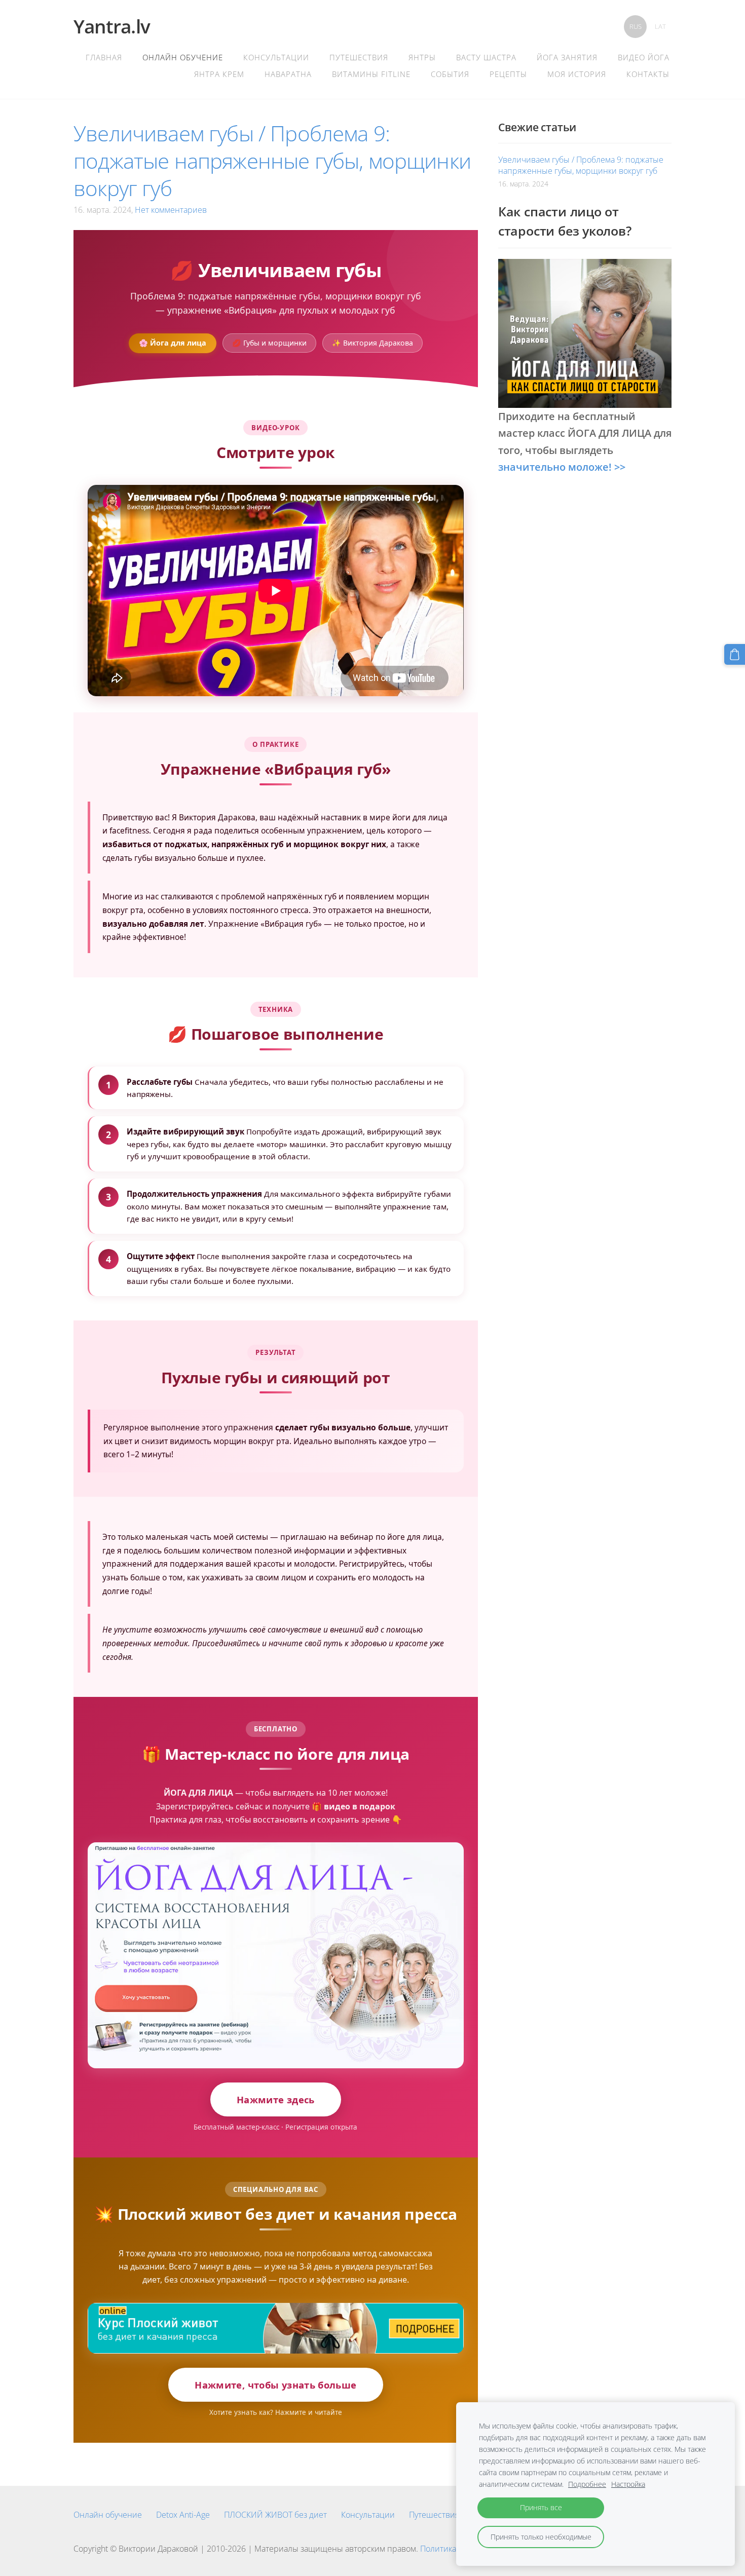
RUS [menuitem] (636, 26)
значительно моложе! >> (562, 467)
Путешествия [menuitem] (359, 57)
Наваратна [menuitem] (288, 74)
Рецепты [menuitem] (508, 74)
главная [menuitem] (104, 57)
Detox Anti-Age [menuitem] (183, 2515)
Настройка (628, 2484)
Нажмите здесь (276, 2099)
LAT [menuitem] (660, 26)
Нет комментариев (171, 210)
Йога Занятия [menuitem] (567, 57)
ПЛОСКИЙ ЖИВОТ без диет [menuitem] (275, 2515)
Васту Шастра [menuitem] (486, 57)
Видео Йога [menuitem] (644, 57)
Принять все (541, 2507)
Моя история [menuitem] (577, 74)
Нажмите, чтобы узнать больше (275, 2385)
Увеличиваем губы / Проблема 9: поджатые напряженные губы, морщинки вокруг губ (581, 165)
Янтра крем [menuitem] (219, 74)
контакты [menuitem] (648, 74)
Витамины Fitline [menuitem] (371, 74)
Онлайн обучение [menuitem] (183, 57)
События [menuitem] (450, 74)
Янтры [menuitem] (422, 57)
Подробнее (587, 2484)
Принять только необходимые (541, 2537)
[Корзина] (735, 654)
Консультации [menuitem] (276, 57)
